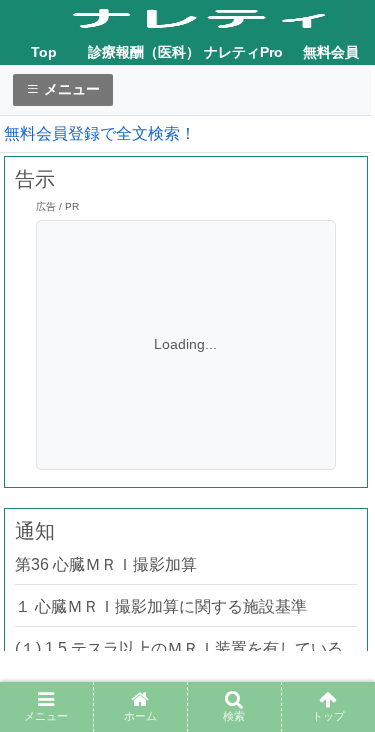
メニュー (70, 89)
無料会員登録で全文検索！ (100, 133)
